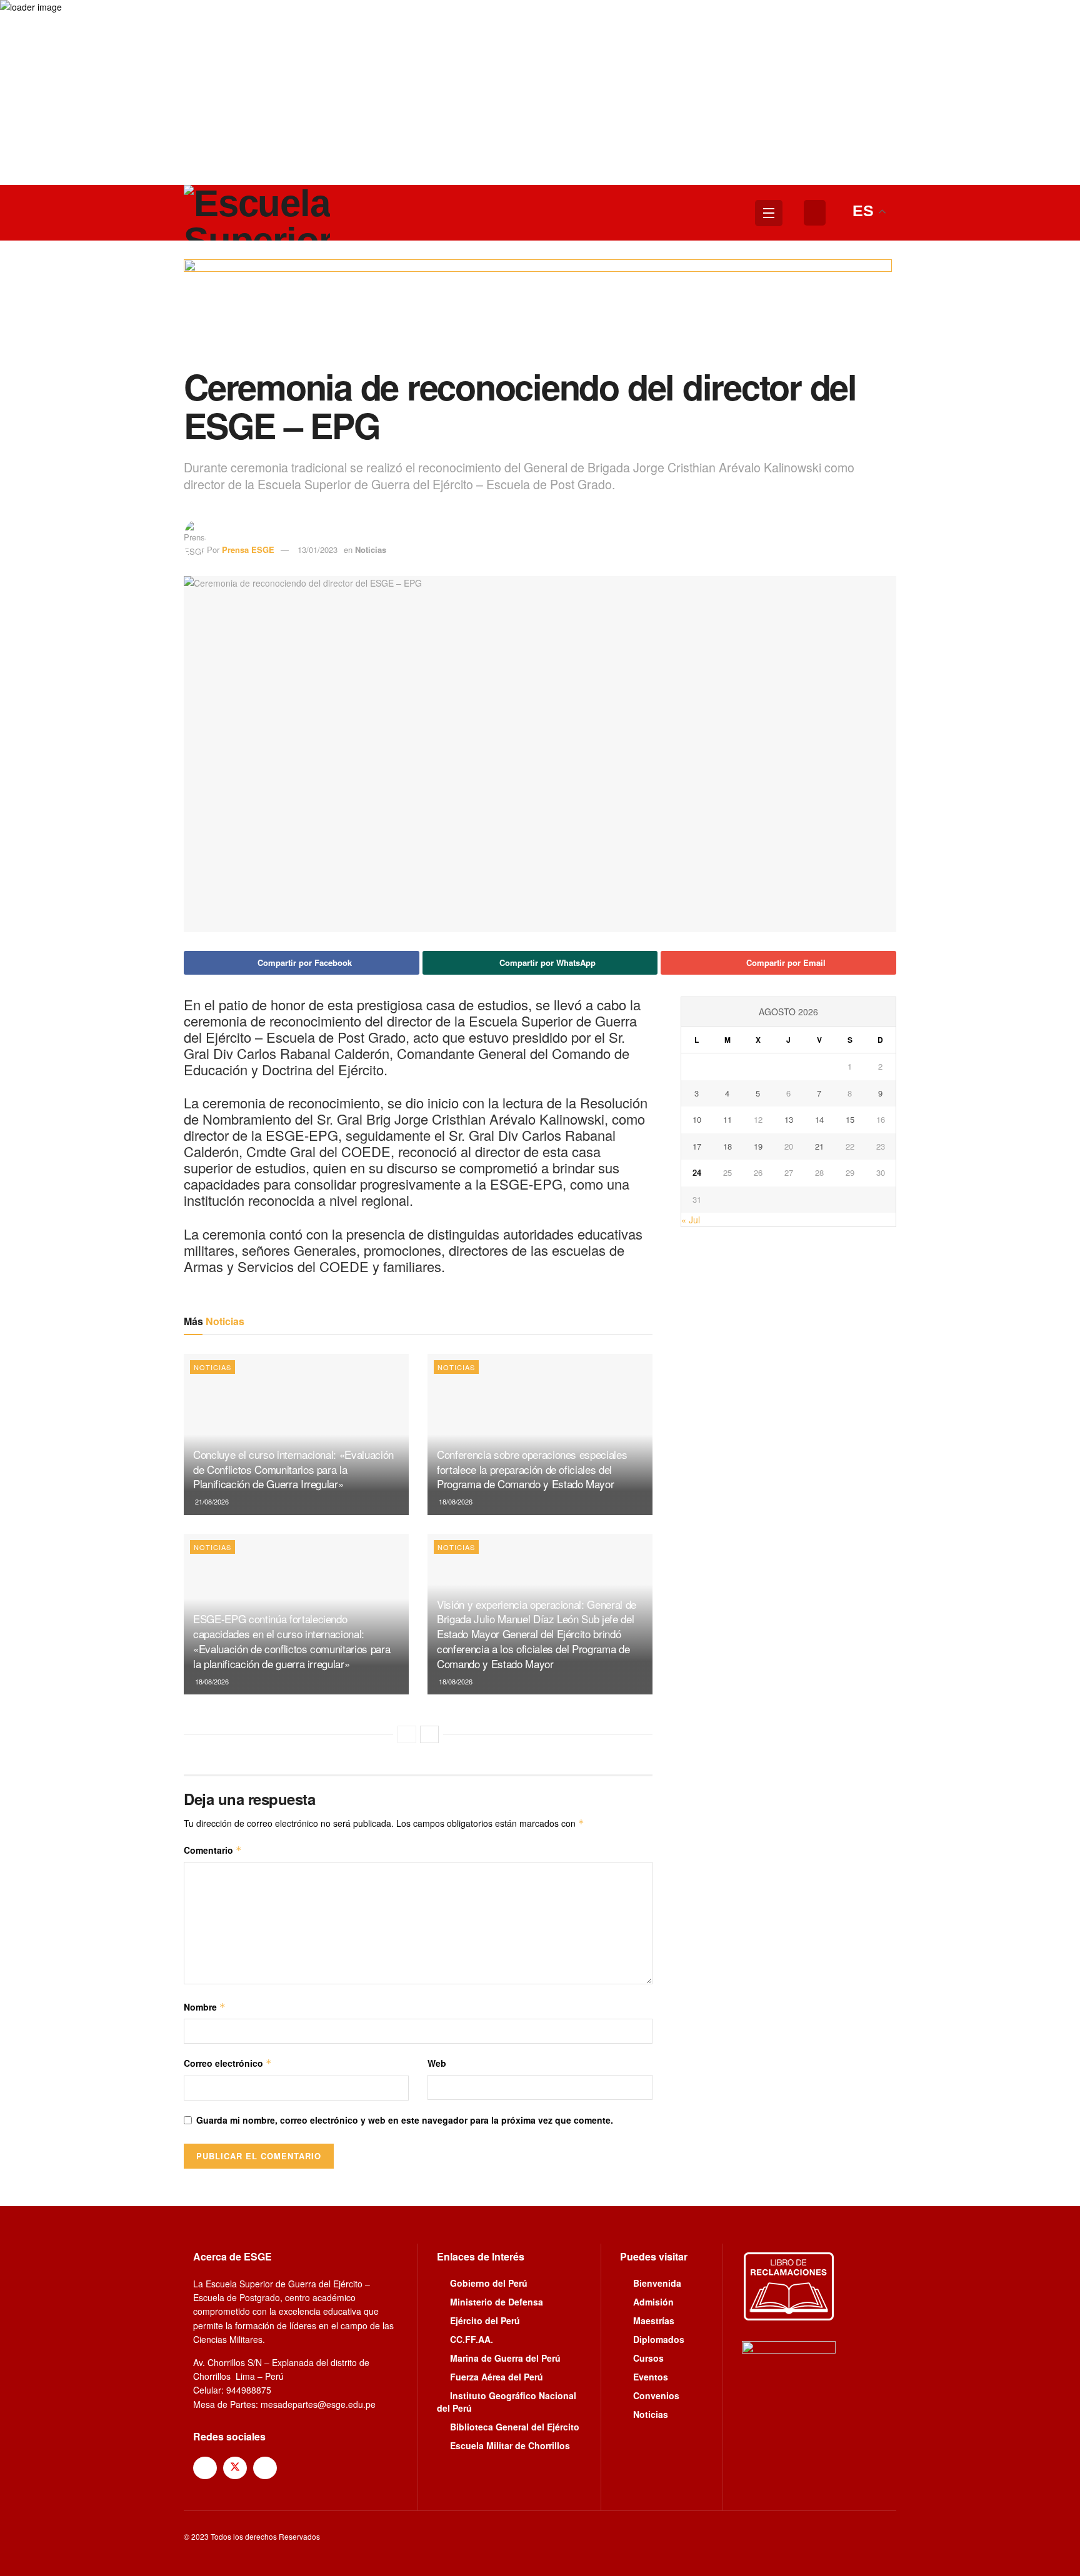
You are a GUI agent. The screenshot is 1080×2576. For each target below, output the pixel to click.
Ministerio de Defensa (497, 2302)
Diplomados (659, 2339)
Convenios (656, 2395)
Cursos (648, 2358)
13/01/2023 (317, 550)
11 (727, 1119)
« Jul (691, 1220)
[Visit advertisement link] (540, 313)
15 (850, 1119)
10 (697, 1119)
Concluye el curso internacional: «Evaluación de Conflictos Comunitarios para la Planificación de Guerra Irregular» (293, 1469)
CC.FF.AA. (472, 2339)
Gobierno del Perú (489, 2283)
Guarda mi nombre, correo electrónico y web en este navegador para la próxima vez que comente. (405, 2120)
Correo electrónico (228, 2063)
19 (758, 1146)
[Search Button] (815, 213)
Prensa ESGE (248, 550)
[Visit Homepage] (257, 213)
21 (819, 1146)
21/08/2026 (211, 1501)
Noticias (371, 550)
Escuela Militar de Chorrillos (510, 2445)
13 (789, 1119)
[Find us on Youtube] (295, 2467)
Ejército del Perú (485, 2320)
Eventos (651, 2377)
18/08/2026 (455, 1501)
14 (819, 1119)
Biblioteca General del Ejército (515, 2427)
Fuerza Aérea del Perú (497, 2377)
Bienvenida (657, 2283)
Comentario (213, 1850)
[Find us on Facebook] (205, 2468)
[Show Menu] (769, 213)
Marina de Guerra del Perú (505, 2358)
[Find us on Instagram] (265, 2468)
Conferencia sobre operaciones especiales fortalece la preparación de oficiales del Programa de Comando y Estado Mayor (532, 1469)
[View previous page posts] (407, 1734)
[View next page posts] (429, 1734)
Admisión (653, 2302)
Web (437, 2063)
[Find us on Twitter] (235, 2468)
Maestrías (654, 2320)
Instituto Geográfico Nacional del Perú (507, 2402)
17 (697, 1146)
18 (727, 1146)
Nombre (205, 2007)
